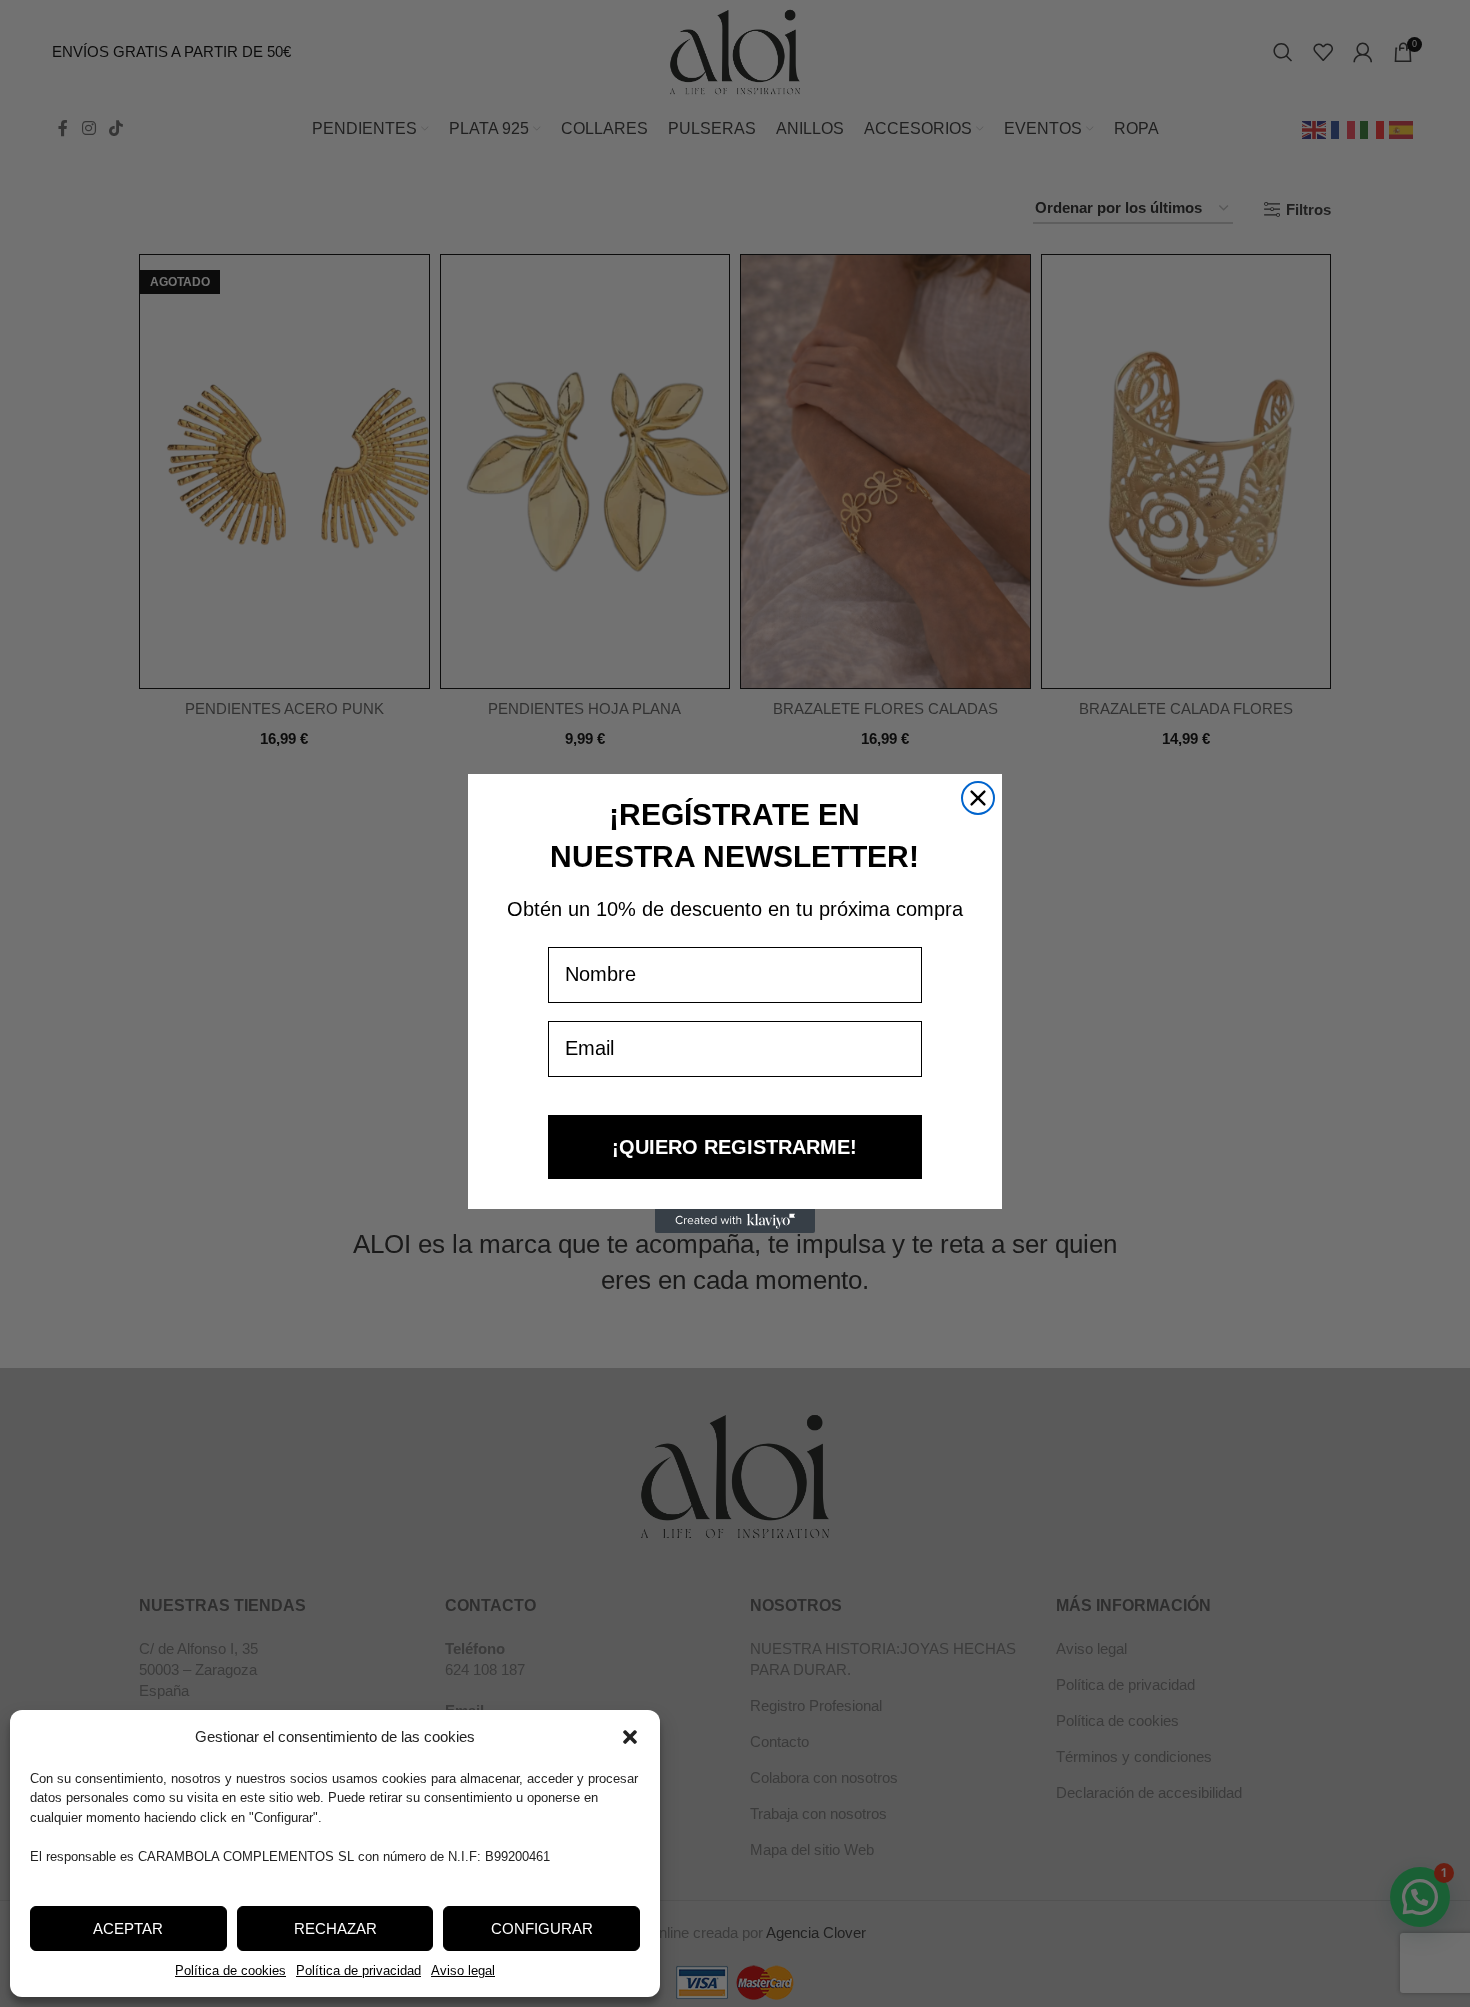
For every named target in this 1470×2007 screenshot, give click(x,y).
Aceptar (128, 1928)
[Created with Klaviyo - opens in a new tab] (735, 1221)
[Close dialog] (978, 798)
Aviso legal (463, 1970)
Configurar (542, 1928)
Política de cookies (230, 1970)
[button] (630, 1737)
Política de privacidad (358, 1970)
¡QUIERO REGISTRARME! (734, 1147)
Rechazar (335, 1928)
